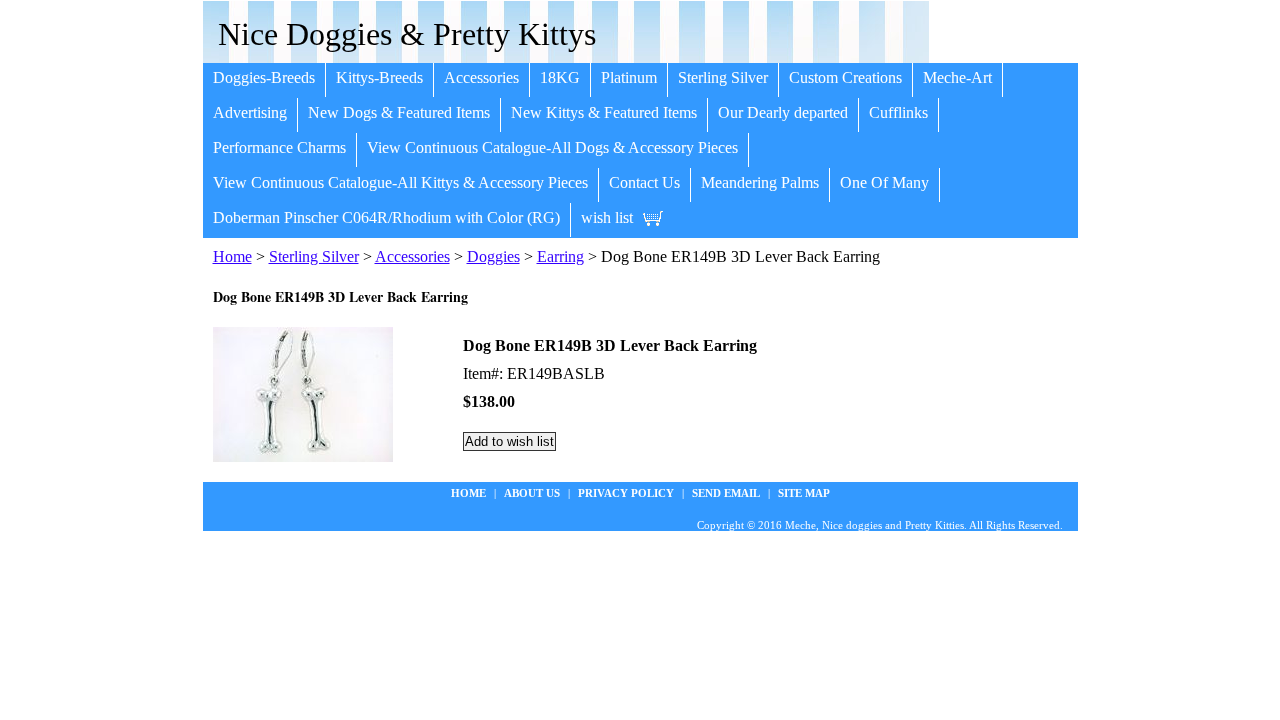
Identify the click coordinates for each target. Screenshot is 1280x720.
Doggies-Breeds (264, 77)
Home (232, 256)
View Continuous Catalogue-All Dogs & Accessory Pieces (552, 147)
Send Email (726, 493)
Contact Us (644, 182)
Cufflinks (898, 112)
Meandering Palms (760, 182)
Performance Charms (279, 147)
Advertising (250, 112)
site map (804, 493)
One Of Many (884, 182)
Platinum (629, 77)
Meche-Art (957, 77)
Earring (560, 256)
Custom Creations (845, 77)
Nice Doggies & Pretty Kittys (407, 34)
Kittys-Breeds (379, 77)
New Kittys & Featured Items (604, 112)
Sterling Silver (723, 77)
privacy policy (626, 493)
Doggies (493, 256)
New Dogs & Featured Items (399, 112)
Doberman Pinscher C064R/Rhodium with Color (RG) (386, 217)
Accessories (481, 77)
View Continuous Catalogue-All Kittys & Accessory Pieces (400, 182)
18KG (560, 77)
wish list (607, 217)
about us (532, 493)
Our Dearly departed (783, 112)
